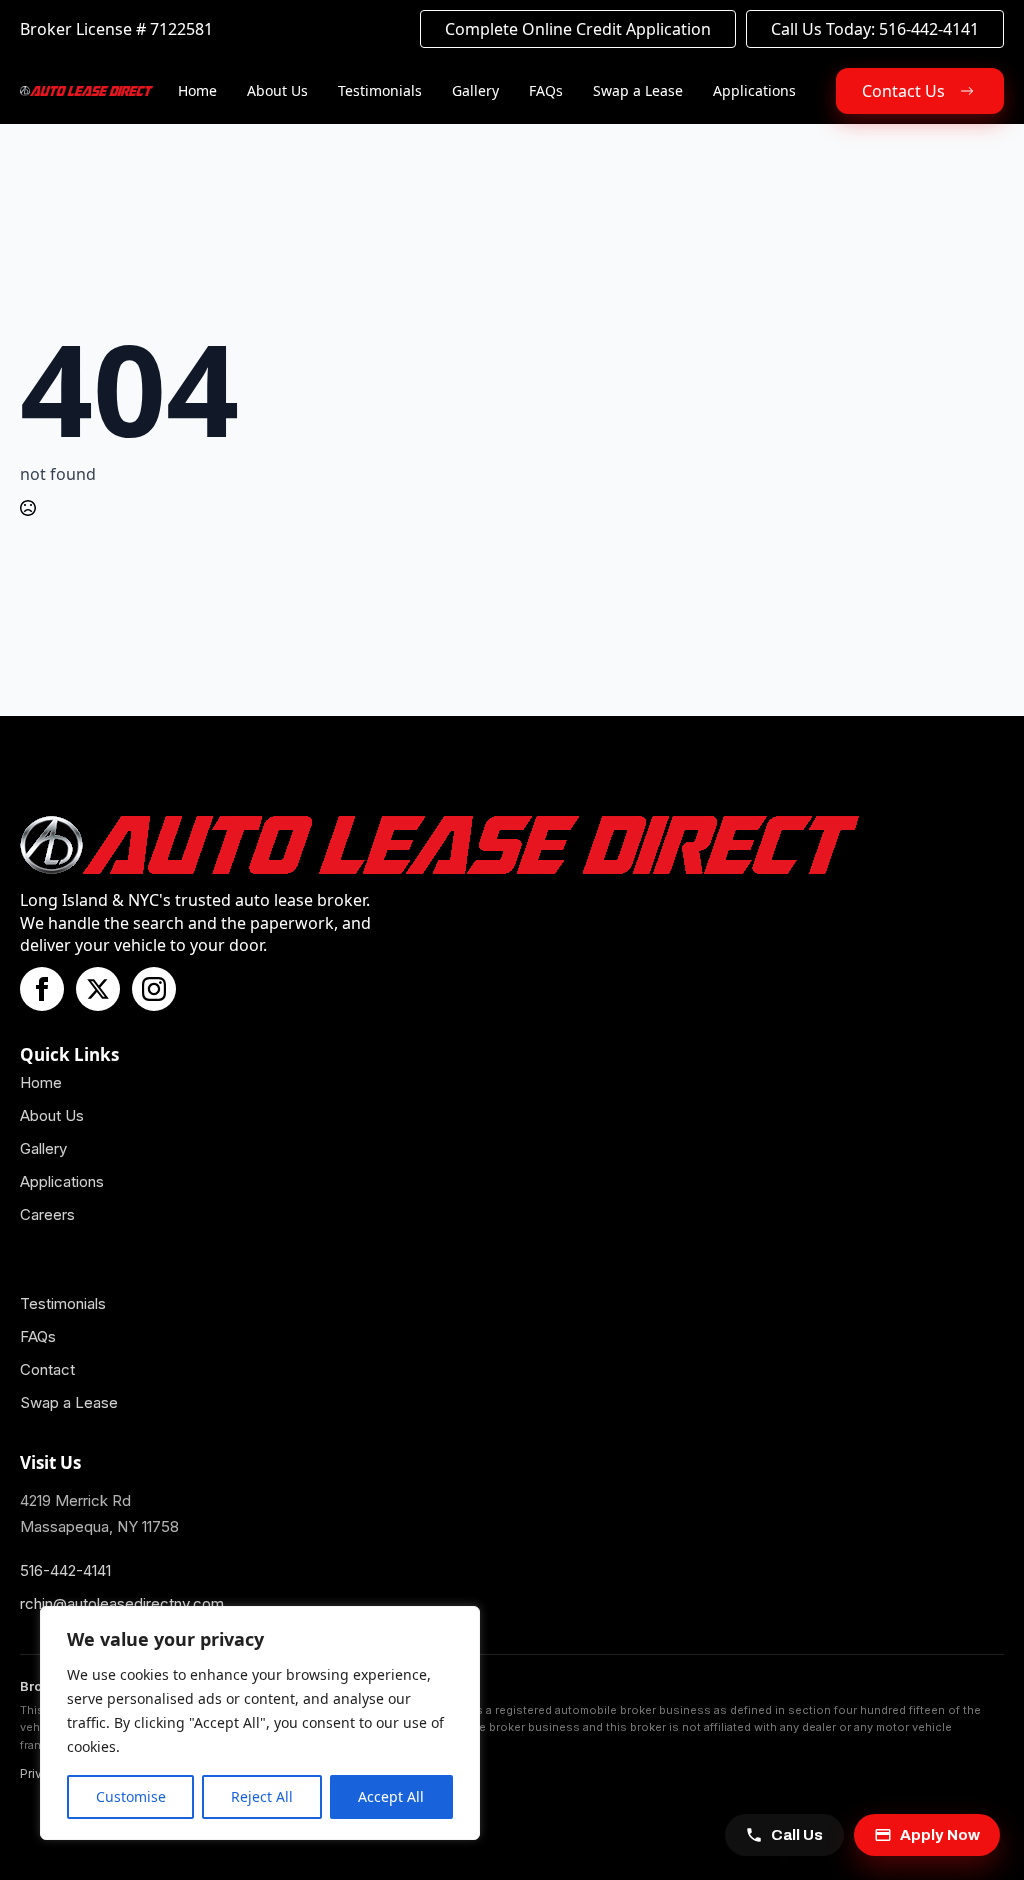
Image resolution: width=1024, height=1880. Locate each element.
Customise (131, 1796)
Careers (47, 1214)
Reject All (262, 1796)
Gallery (475, 90)
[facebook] (42, 989)
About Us (277, 90)
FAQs (546, 90)
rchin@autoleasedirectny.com (122, 1603)
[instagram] (154, 989)
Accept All (391, 1796)
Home (197, 90)
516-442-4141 (65, 1570)
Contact (47, 1369)
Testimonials (380, 90)
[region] (260, 1723)
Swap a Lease (638, 90)
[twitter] (98, 989)
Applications (754, 90)
